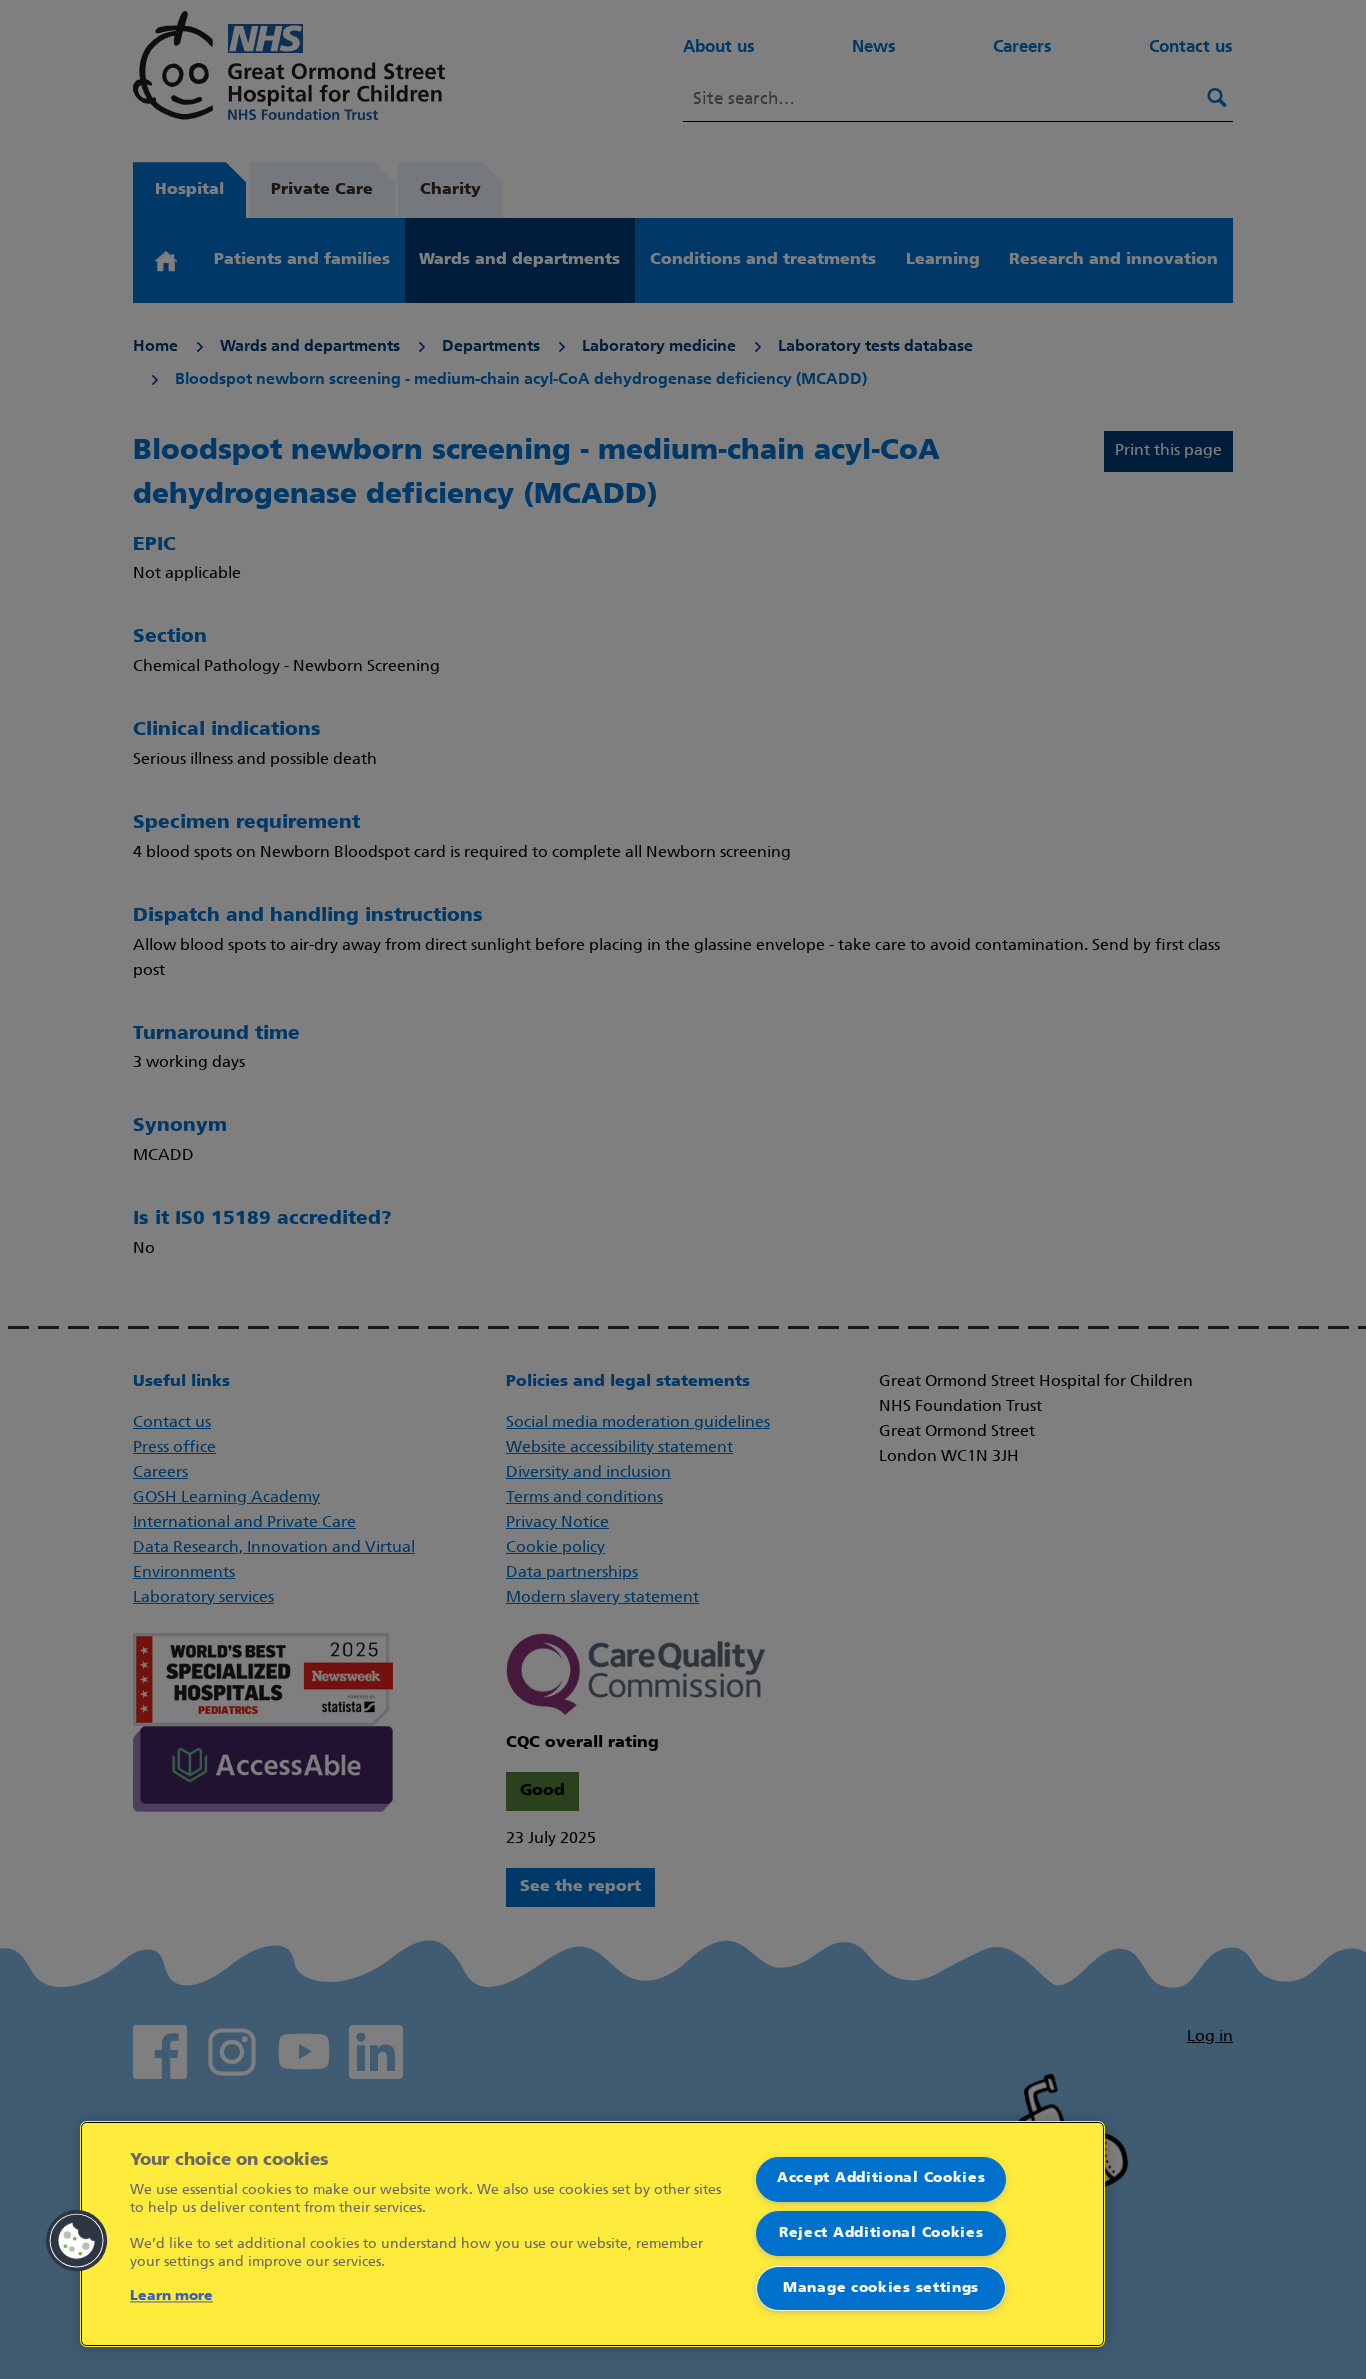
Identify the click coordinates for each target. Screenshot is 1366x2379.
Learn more (171, 2296)
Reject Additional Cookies (881, 2233)
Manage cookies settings (881, 2288)
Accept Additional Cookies (881, 2178)
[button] (77, 2241)
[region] (592, 2234)
